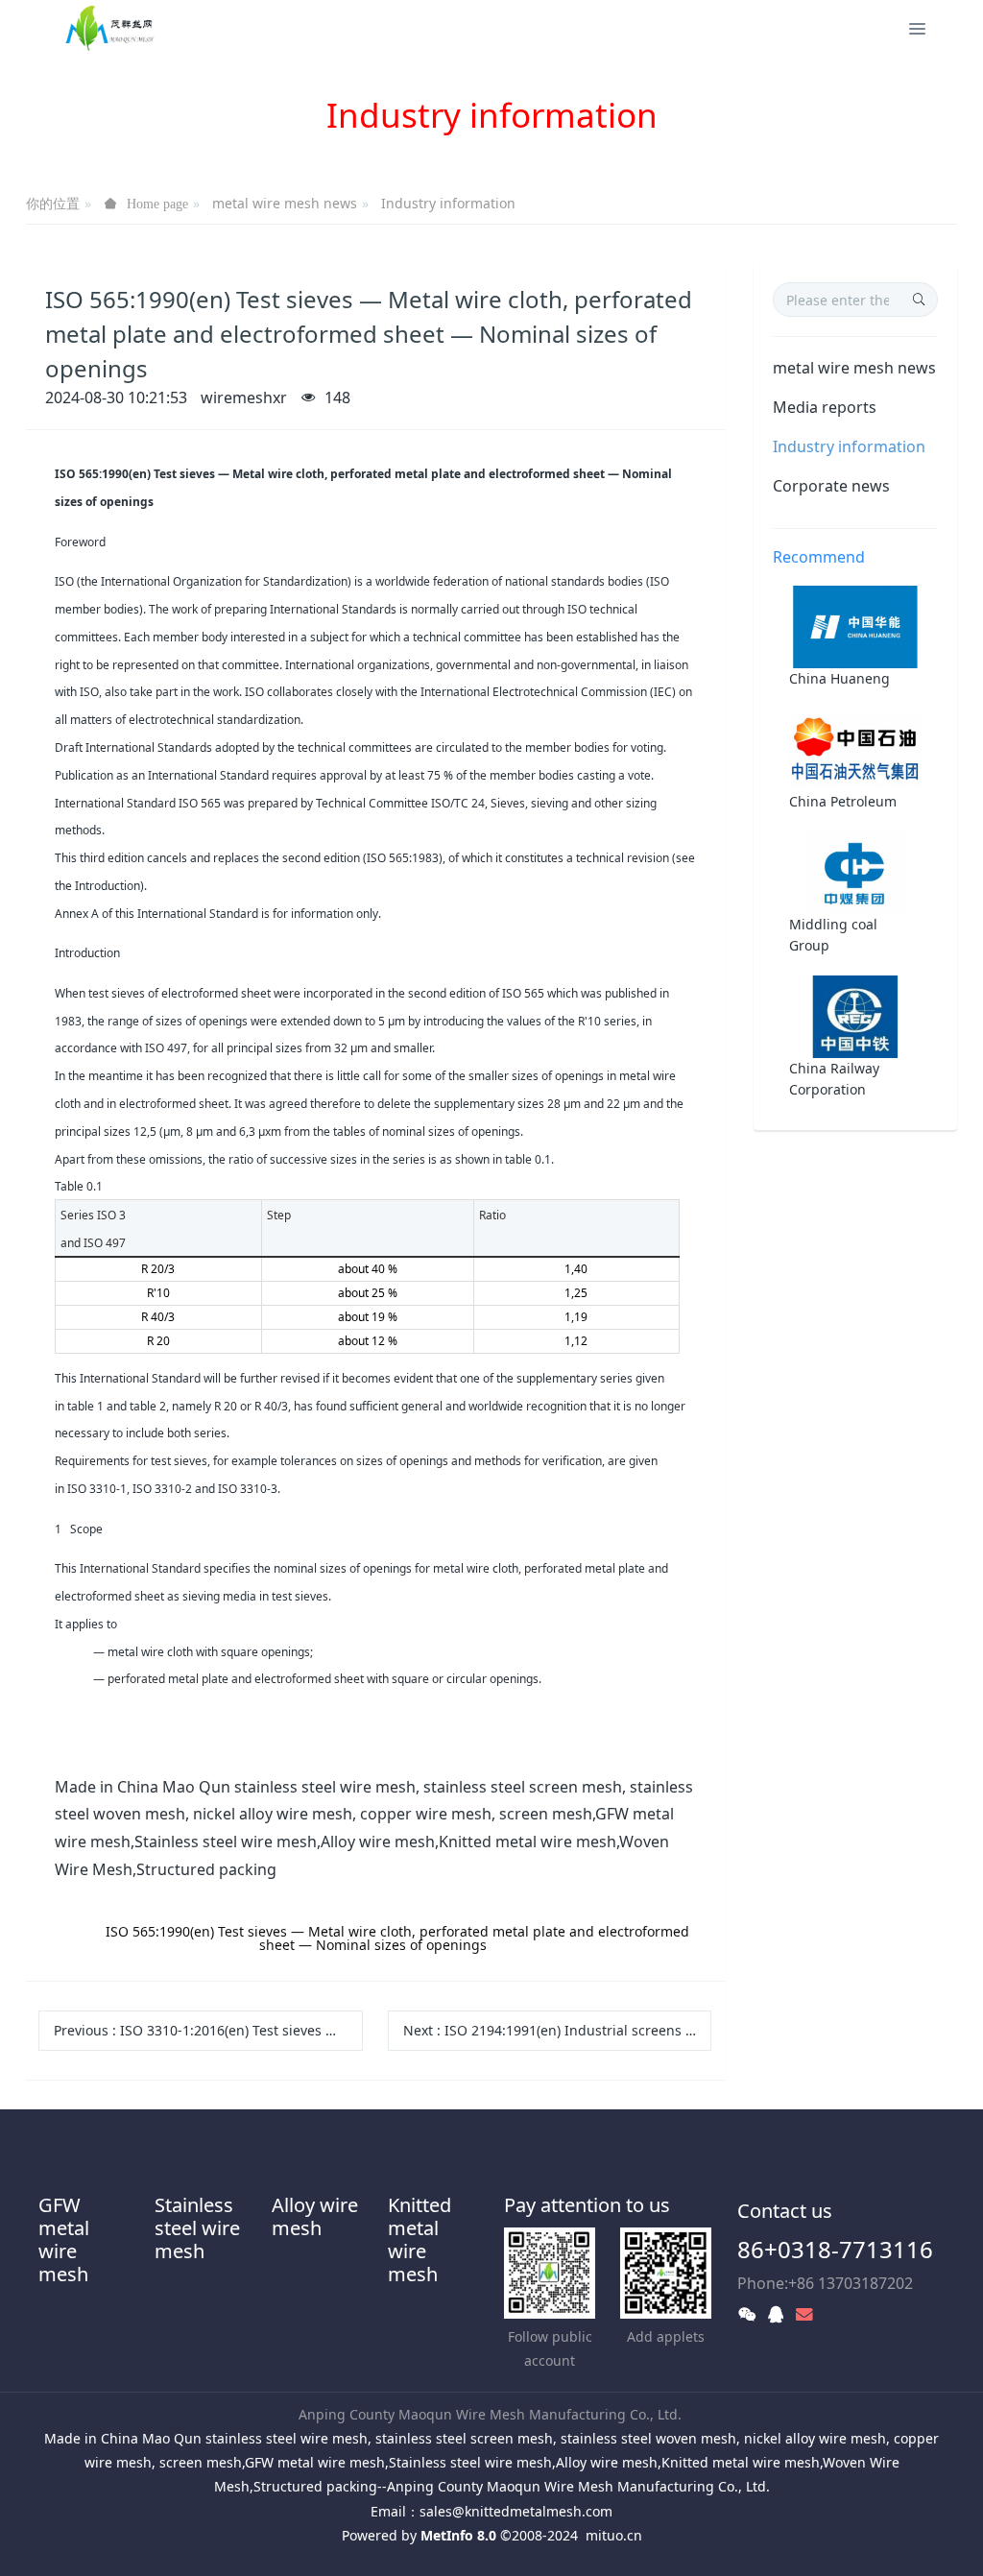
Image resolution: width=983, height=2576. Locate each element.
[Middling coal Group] (855, 871)
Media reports (825, 407)
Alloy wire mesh (315, 2216)
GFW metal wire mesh (64, 2239)
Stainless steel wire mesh (197, 2228)
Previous (208, 2030)
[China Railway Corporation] (855, 1015)
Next (558, 2030)
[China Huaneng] (855, 626)
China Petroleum (843, 801)
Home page (157, 204)
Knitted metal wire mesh (420, 2239)
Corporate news (831, 486)
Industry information (448, 203)
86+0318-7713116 (835, 2249)
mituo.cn (614, 2535)
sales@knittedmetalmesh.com (516, 2511)
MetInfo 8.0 (458, 2535)
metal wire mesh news (285, 203)
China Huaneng (839, 678)
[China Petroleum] (855, 748)
